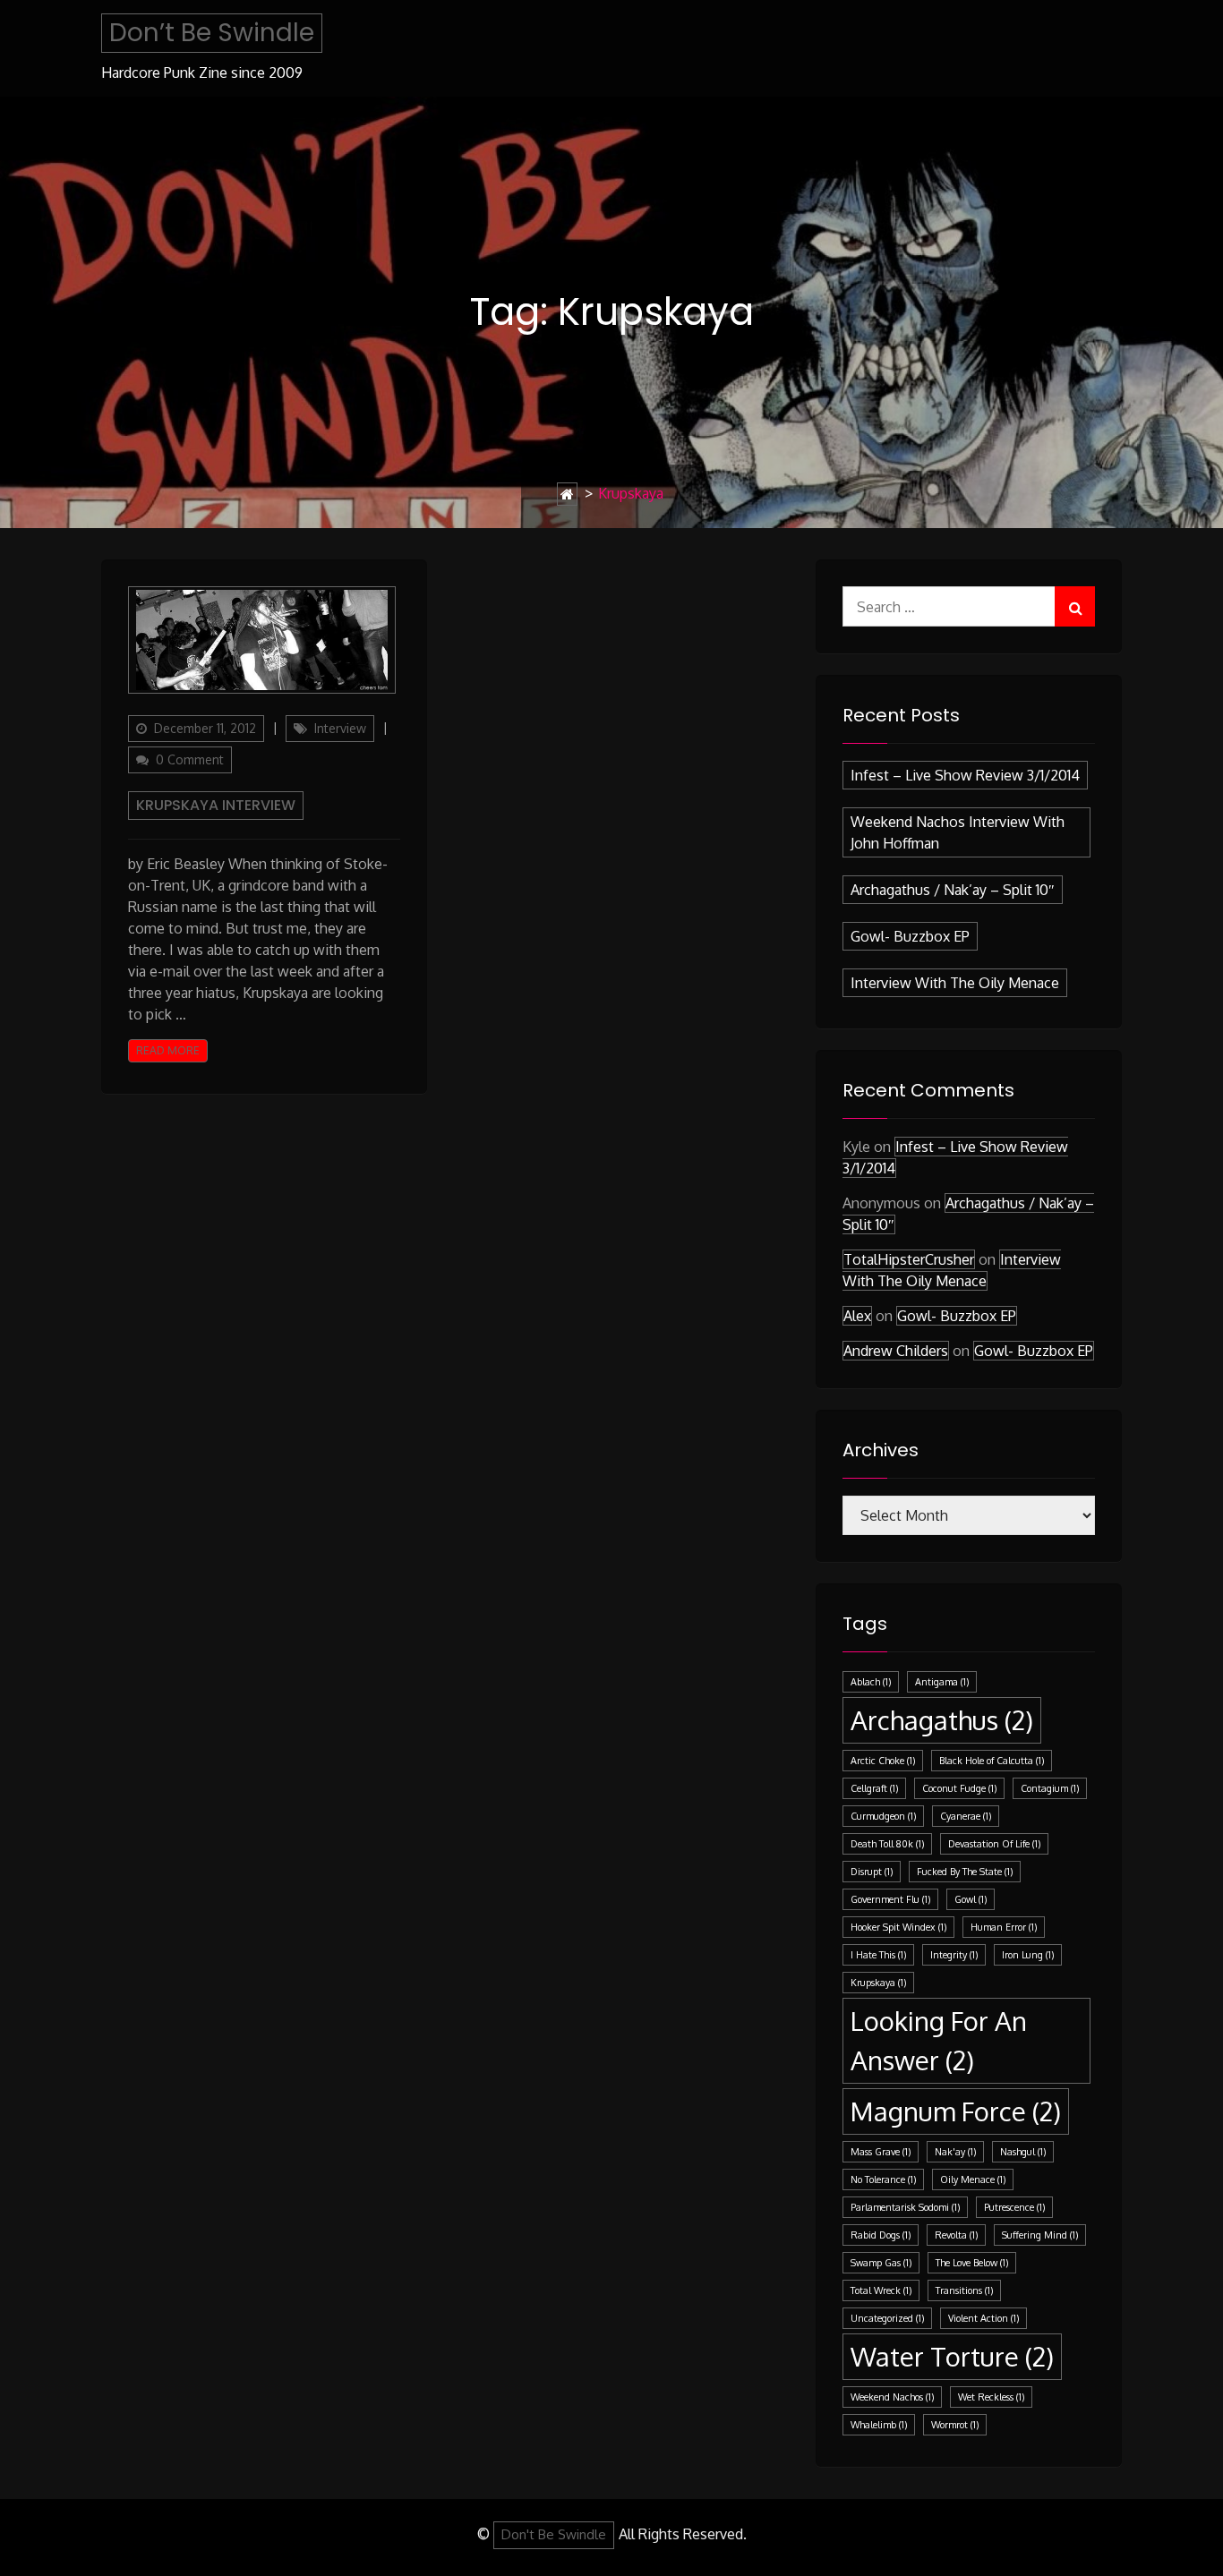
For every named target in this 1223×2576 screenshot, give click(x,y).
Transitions (964, 2290)
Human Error (1004, 1927)
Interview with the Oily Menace (955, 983)
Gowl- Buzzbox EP (910, 936)
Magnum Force (956, 2111)
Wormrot (955, 2425)
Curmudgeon (883, 1816)
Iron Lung (1028, 1955)
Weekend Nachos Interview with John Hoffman (958, 832)
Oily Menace (973, 2179)
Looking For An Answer (939, 2040)
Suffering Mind (1040, 2235)
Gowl (971, 1899)
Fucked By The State (965, 1872)
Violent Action (984, 2318)
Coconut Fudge (959, 1788)
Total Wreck (881, 2290)
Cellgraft (874, 1788)
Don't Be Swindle (554, 2534)
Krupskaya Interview (216, 805)
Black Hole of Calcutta (992, 1761)
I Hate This (878, 1955)
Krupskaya (878, 1983)
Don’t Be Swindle (212, 33)
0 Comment (190, 759)
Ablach (871, 1682)
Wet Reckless (991, 2397)
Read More (168, 1050)
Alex (857, 1316)
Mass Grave (881, 2152)
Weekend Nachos (892, 2397)
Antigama (942, 1682)
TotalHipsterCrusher (909, 1259)
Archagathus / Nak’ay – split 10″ (953, 890)
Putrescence (1014, 2207)
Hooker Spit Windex (898, 1927)
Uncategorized (887, 2318)
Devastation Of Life (994, 1844)
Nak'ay (955, 2152)
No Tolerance (883, 2179)
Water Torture (952, 2356)
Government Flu (890, 1899)
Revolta (956, 2235)
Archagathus (942, 1720)
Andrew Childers (896, 1351)
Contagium (1050, 1788)
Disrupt (872, 1872)
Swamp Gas (881, 2263)
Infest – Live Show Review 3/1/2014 (965, 775)
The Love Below (972, 2263)
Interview (340, 728)
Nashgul (1023, 2152)
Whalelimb (879, 2425)
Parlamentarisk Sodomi (905, 2207)
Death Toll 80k (887, 1844)
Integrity (954, 1955)
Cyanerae (966, 1816)
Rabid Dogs (881, 2235)
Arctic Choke (883, 1761)
